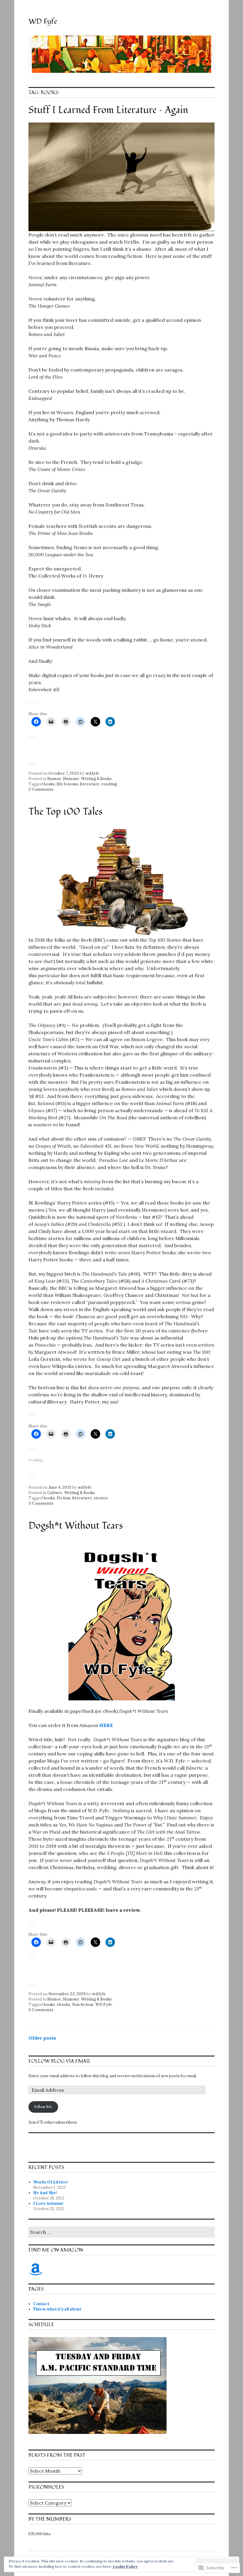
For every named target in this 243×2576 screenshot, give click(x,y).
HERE (106, 1725)
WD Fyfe (43, 21)
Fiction (64, 1498)
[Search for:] (121, 2232)
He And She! (45, 2193)
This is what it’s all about (57, 2309)
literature (90, 784)
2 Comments (41, 789)
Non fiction (83, 2005)
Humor (54, 779)
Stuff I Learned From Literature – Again (108, 110)
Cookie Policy (125, 2566)
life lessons (67, 784)
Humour (71, 779)
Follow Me (43, 2107)
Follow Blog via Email (60, 2061)
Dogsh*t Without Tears (76, 1526)
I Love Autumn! (48, 2203)
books (49, 784)
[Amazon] (36, 2269)
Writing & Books (96, 779)
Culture (55, 1493)
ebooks (63, 2005)
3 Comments (41, 1503)
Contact (41, 2304)
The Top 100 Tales (65, 812)
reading (109, 784)
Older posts (42, 2038)
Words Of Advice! (51, 2182)
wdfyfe (92, 773)
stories (101, 1498)
